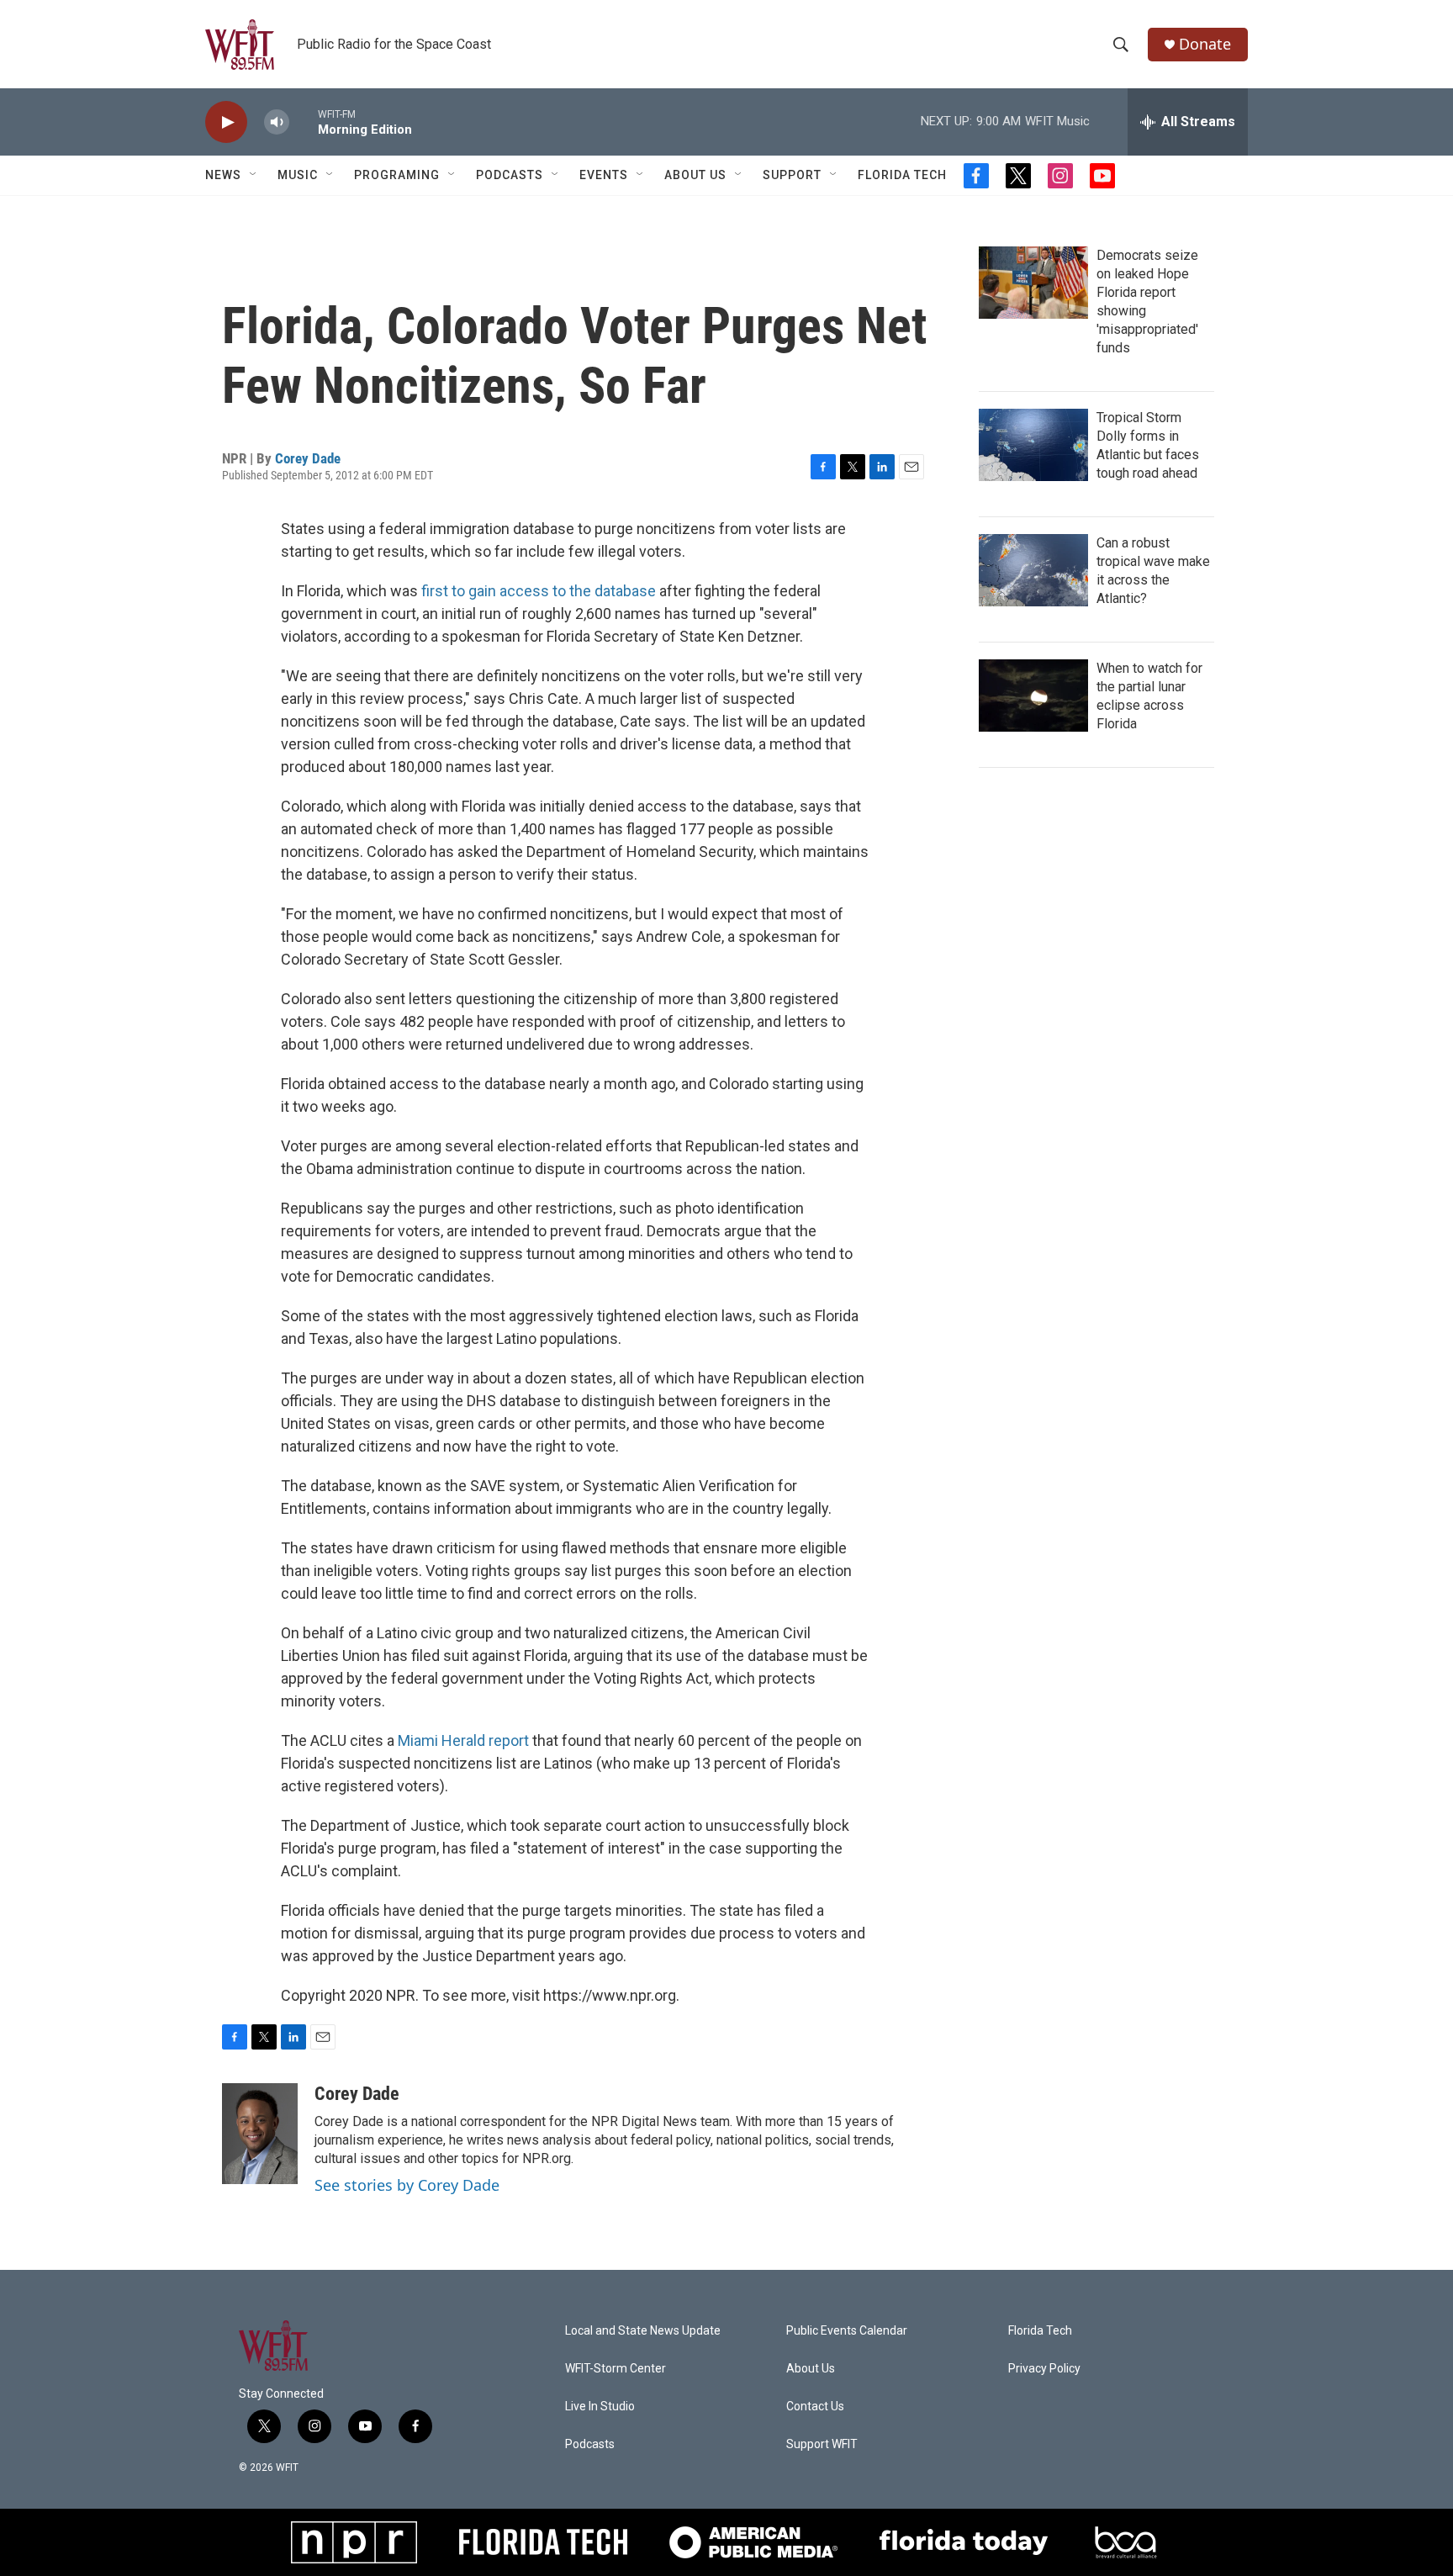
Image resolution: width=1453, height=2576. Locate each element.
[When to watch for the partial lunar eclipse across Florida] (1033, 696)
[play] (226, 122)
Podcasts (510, 175)
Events (604, 175)
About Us (695, 175)
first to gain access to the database (539, 591)
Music (298, 175)
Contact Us (815, 2407)
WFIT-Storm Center (616, 2369)
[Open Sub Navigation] (254, 175)
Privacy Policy (1044, 2369)
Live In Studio (600, 2407)
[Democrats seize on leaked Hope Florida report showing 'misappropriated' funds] (1033, 283)
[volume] (277, 122)
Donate (1205, 44)
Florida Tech (902, 175)
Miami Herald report (463, 1740)
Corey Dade (308, 458)
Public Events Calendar (847, 2331)
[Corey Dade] (260, 2134)
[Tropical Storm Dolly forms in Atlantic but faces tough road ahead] (1033, 445)
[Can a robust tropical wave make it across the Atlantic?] (1033, 570)
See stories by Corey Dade (407, 2185)
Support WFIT (822, 2444)
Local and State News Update (643, 2331)
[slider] (304, 122)
